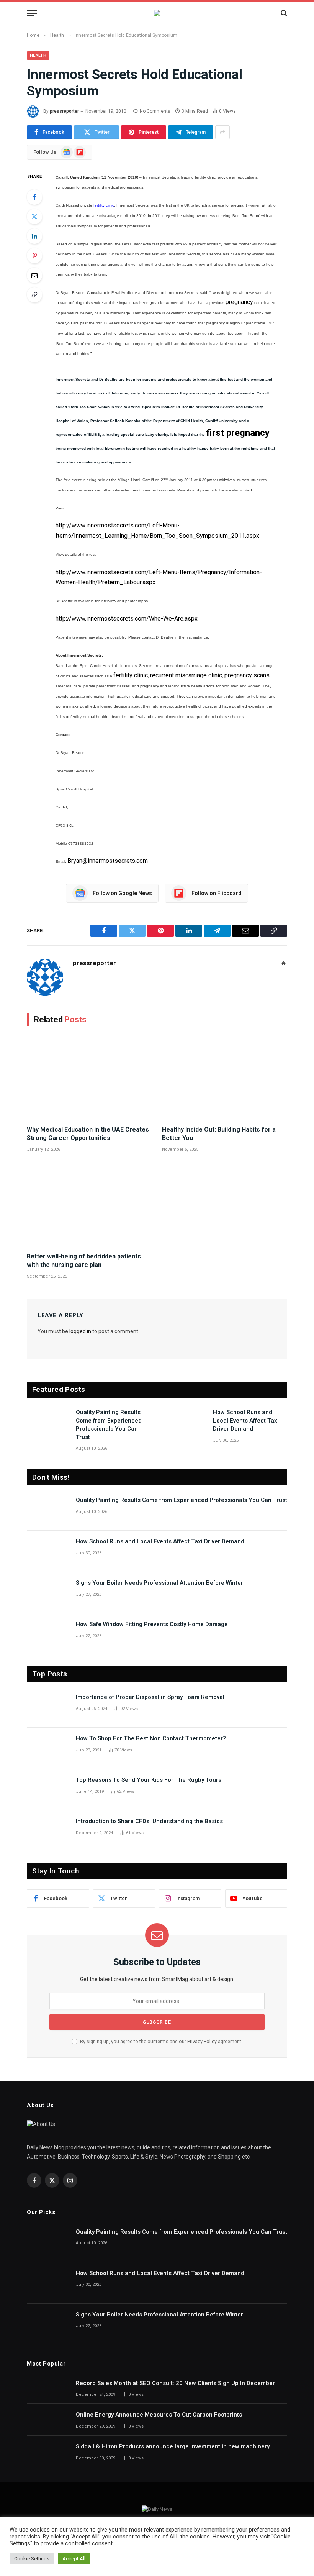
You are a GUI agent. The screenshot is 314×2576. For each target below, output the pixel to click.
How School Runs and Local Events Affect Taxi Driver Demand (246, 1420)
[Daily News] (157, 13)
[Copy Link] (34, 295)
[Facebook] (34, 197)
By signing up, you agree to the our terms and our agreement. (161, 2041)
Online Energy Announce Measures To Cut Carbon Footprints (159, 2415)
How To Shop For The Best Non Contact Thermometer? (151, 1738)
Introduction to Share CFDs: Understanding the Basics (149, 1821)
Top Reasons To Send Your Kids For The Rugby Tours (149, 1780)
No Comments (155, 111)
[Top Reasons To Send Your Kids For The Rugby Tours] (48, 1790)
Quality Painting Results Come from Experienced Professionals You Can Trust (109, 1424)
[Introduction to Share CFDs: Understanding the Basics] (48, 1831)
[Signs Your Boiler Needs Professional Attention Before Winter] (48, 1593)
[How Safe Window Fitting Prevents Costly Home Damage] (48, 1634)
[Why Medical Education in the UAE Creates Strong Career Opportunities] (89, 1078)
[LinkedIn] (34, 236)
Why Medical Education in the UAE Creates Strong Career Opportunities (88, 1134)
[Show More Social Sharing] (222, 132)
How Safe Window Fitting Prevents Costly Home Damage (152, 1624)
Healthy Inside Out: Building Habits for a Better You (219, 1134)
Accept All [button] (74, 2559)
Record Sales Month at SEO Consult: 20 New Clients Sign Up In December (175, 2383)
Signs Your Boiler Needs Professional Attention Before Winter (159, 1583)
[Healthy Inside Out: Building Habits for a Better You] (225, 1078)
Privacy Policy (202, 2041)
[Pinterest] (34, 256)
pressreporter (64, 111)
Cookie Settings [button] (32, 2559)
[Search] (283, 13)
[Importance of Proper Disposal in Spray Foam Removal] (48, 1707)
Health (38, 55)
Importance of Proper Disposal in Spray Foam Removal (150, 1697)
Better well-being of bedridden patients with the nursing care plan (84, 1261)
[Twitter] (34, 217)
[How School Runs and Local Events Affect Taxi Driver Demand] (185, 1422)
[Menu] (32, 13)
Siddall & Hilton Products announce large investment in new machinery (173, 2446)
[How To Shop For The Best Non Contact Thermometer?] (48, 1748)
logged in (80, 1331)
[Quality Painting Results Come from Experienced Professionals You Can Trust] (48, 1422)
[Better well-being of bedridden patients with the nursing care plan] (89, 1204)
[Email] (34, 275)
